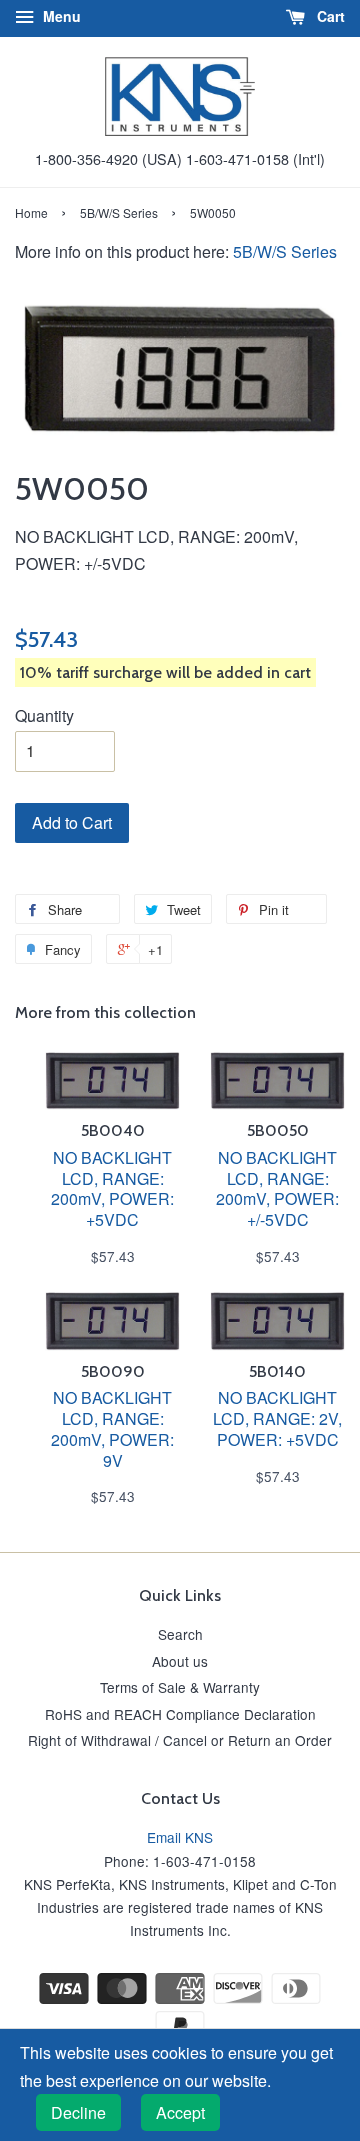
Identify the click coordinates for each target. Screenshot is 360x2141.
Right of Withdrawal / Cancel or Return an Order (180, 1740)
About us (180, 1661)
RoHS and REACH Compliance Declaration (180, 1714)
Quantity (44, 715)
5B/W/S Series (119, 212)
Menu (60, 16)
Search (180, 1634)
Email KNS (180, 1837)
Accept (180, 2112)
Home (31, 212)
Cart (329, 16)
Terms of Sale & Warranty (180, 1687)
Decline (78, 2112)
